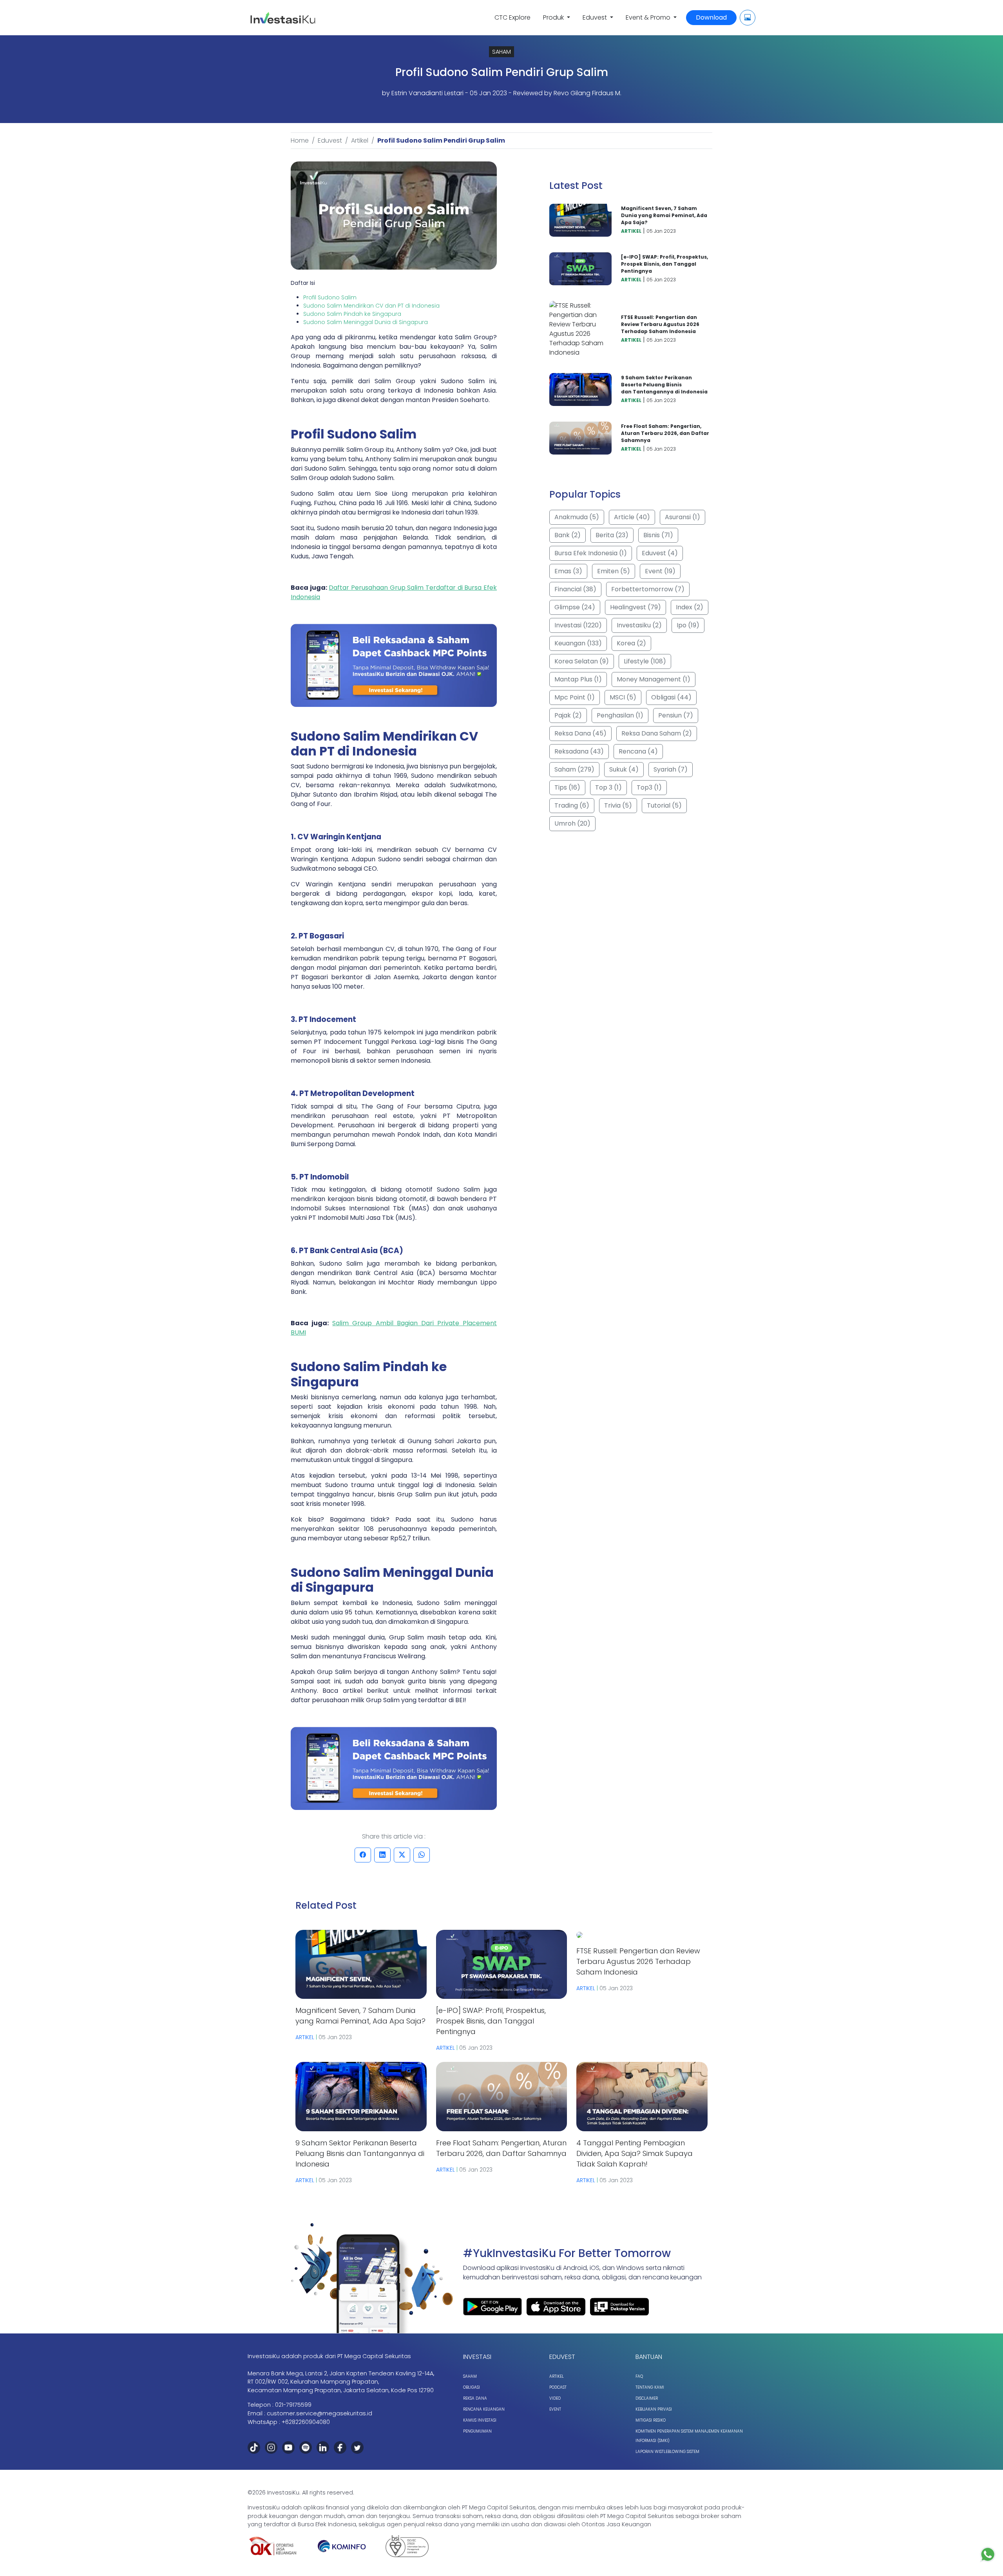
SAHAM (501, 52)
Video (555, 2398)
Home (300, 140)
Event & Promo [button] (649, 17)
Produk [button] (554, 17)
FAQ (639, 2376)
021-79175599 (293, 2405)
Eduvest (330, 140)
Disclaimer (647, 2398)
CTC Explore (512, 17)
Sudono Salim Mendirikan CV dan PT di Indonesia (371, 306)
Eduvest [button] (596, 17)
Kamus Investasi (480, 2420)
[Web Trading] (748, 18)
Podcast (558, 2387)
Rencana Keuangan (484, 2409)
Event (555, 2409)
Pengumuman (477, 2431)
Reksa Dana (475, 2398)
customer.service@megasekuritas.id (320, 2413)
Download (711, 17)
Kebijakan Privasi (654, 2409)
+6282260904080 (306, 2422)
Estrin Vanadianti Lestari (427, 93)
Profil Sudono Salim (330, 297)
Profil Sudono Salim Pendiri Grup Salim (441, 140)
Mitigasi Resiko (651, 2420)
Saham (470, 2376)
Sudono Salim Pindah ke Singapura (352, 314)
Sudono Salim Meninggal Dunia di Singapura (366, 322)
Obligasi (472, 2387)
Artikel (360, 140)
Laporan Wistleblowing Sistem (667, 2452)
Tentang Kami (650, 2387)
